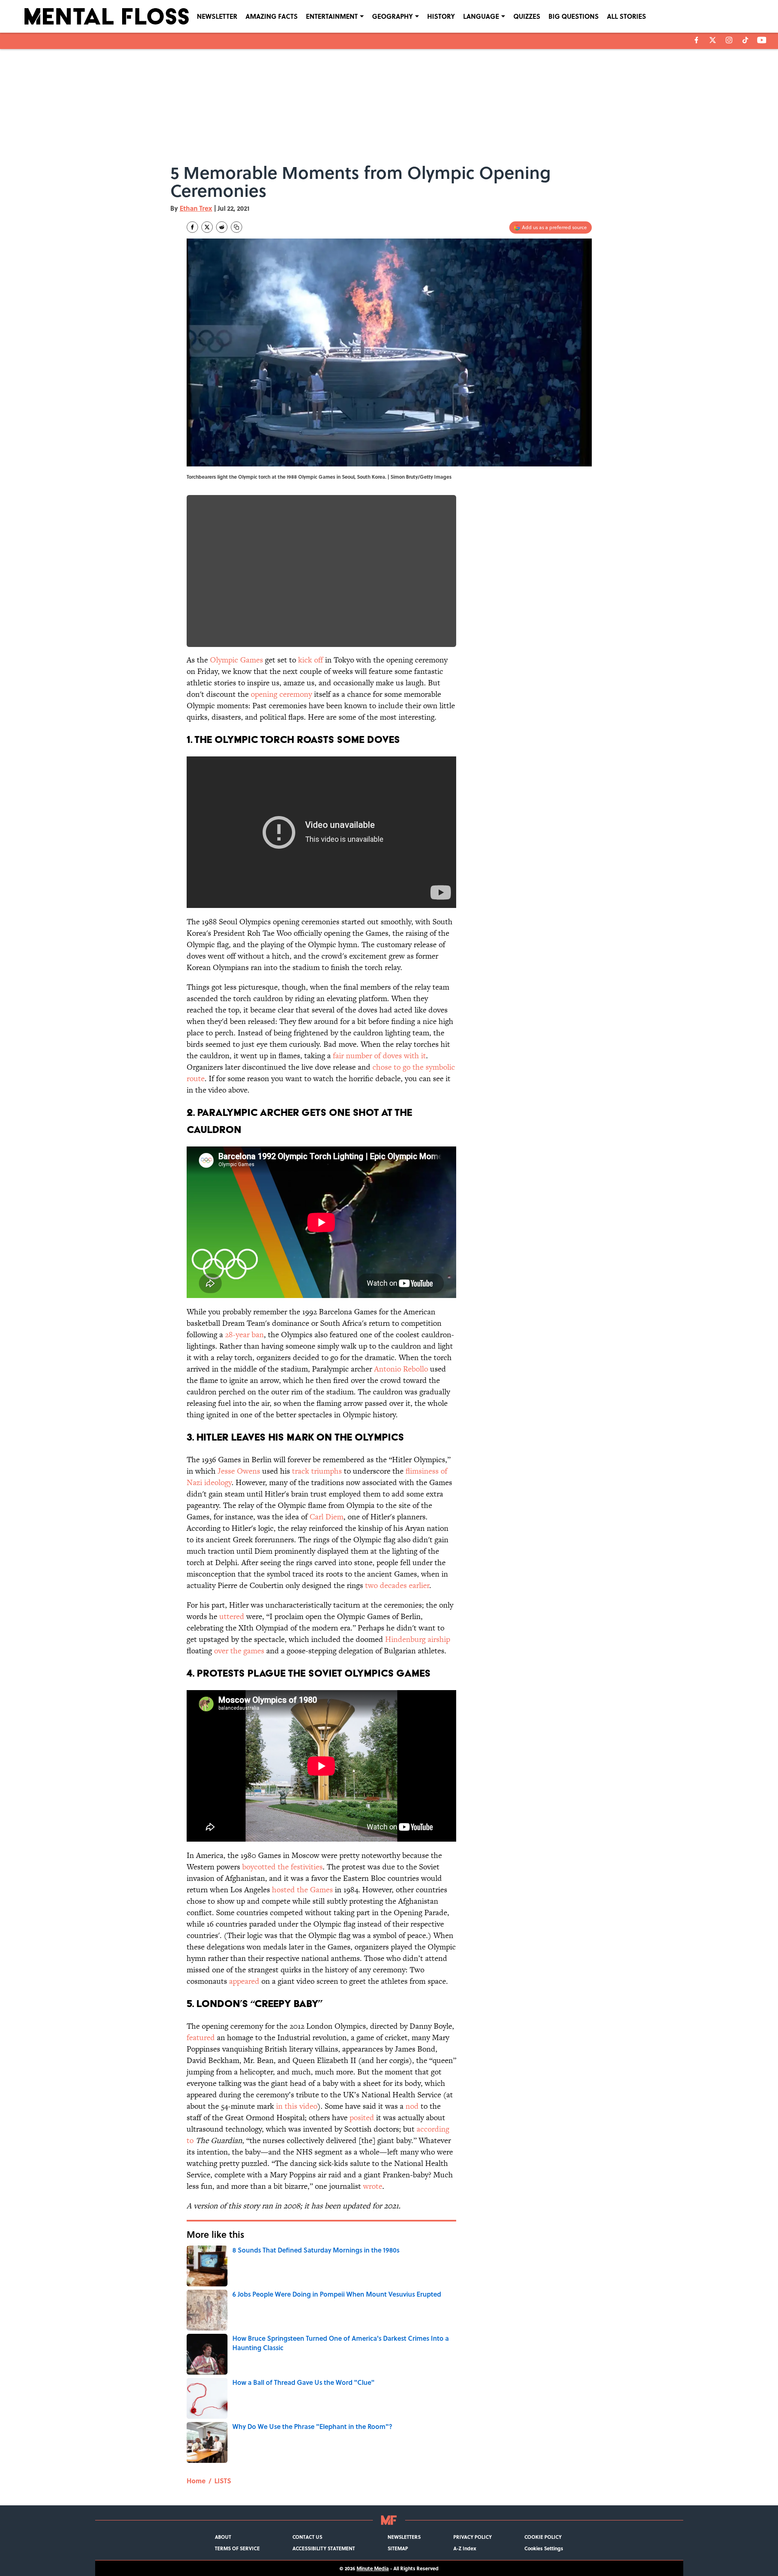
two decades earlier (397, 1585)
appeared (244, 1981)
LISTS (223, 2481)
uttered (232, 1616)
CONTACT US (307, 2537)
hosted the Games (302, 1890)
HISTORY (441, 16)
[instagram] (729, 40)
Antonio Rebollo (401, 1369)
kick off (311, 660)
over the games (239, 1651)
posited (362, 2118)
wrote (373, 2186)
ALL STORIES (626, 16)
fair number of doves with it (379, 1056)
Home (196, 2481)
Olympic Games (236, 660)
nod (412, 2106)
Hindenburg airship (418, 1639)
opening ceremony (281, 694)
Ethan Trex (196, 208)
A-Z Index (465, 2548)
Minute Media (373, 2568)
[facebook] (697, 40)
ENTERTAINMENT (332, 16)
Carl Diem (327, 1517)
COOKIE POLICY (543, 2537)
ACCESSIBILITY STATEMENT (324, 2548)
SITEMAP (398, 2548)
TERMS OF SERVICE (237, 2548)
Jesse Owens (239, 1471)
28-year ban (244, 1335)
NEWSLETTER (217, 16)
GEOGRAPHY (392, 16)
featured (201, 2037)
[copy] (236, 227)
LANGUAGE (481, 16)
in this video (297, 2106)
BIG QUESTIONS (574, 16)
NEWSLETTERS (404, 2537)
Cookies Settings (544, 2548)
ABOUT (223, 2537)
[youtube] (762, 40)
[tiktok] (745, 40)
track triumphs (317, 1471)
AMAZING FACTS (272, 16)
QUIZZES (527, 16)
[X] (713, 40)
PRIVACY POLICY (473, 2537)
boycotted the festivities (282, 1867)
